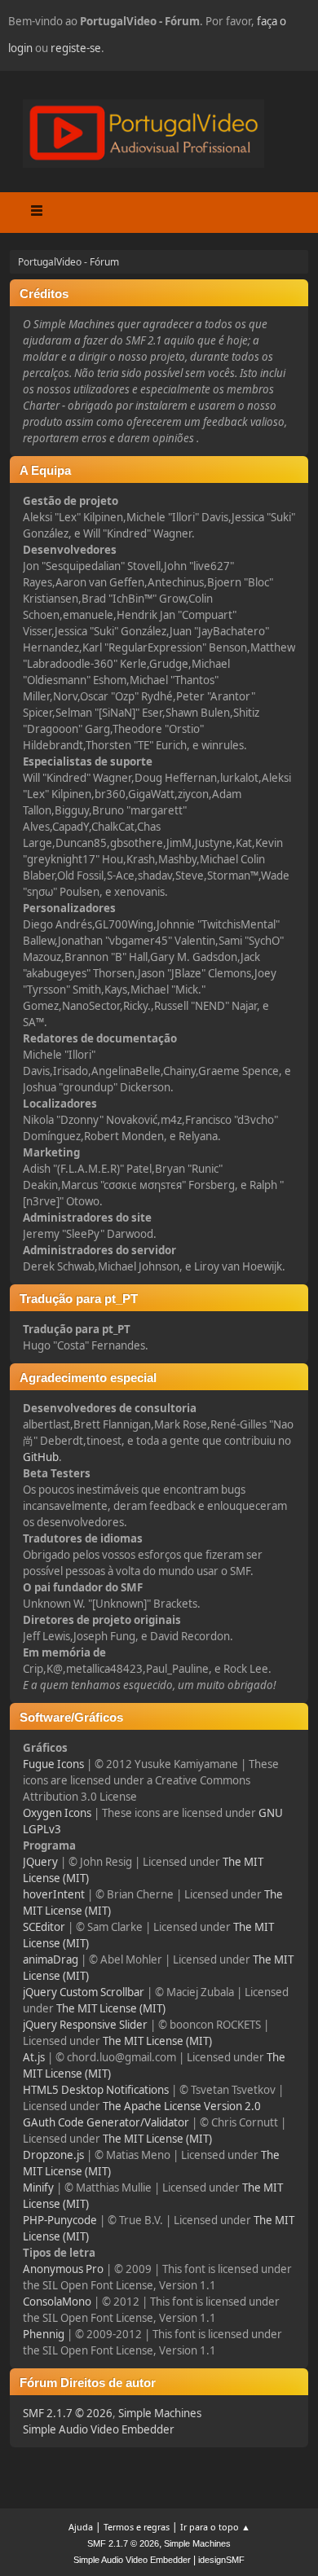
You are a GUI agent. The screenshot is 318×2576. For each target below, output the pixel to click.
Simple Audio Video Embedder (99, 2429)
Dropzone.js (53, 2155)
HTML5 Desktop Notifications (96, 2090)
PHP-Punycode (60, 2220)
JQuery (40, 1862)
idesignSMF (221, 2560)
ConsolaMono (57, 2302)
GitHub (41, 1457)
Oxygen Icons (57, 1813)
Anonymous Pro (63, 2269)
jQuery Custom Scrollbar (84, 1992)
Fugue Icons (53, 1764)
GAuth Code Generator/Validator (106, 2122)
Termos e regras (137, 2527)
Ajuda (81, 2527)
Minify (38, 2188)
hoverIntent (54, 1894)
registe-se (76, 48)
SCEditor (44, 1927)
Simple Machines (160, 2413)
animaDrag (51, 1959)
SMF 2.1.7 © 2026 (68, 2413)
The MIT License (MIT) (111, 2008)
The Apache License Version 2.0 (182, 2106)
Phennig (44, 2334)
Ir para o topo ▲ (215, 2527)
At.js (34, 2057)
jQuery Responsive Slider (85, 2025)
